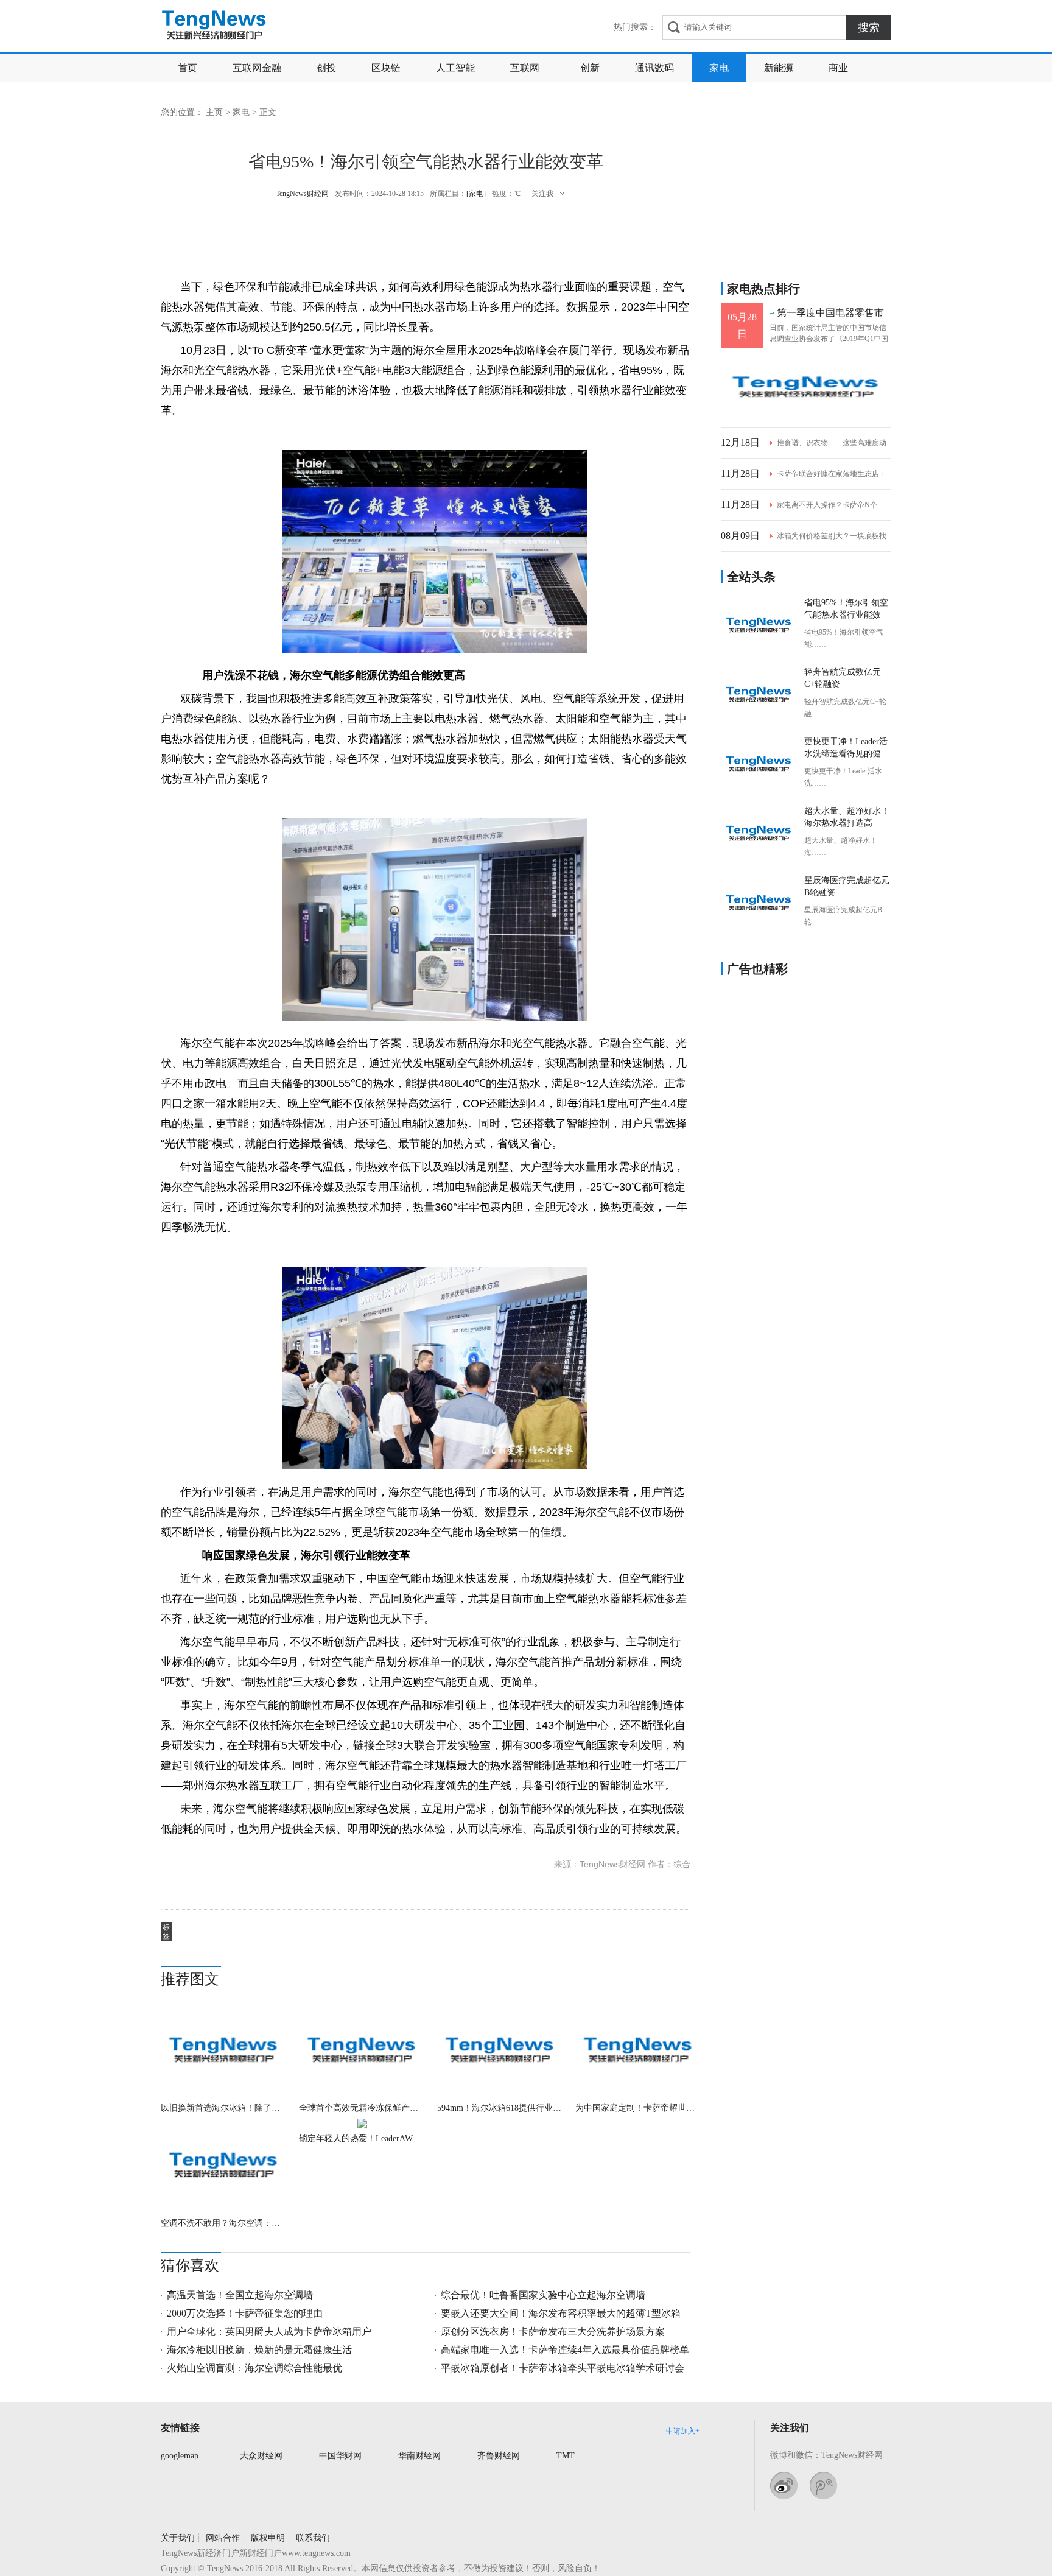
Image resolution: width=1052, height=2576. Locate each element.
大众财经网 (261, 2456)
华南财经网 (419, 2456)
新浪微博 (784, 2486)
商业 (838, 68)
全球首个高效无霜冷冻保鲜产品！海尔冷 (362, 2108)
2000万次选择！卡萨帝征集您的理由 (245, 2313)
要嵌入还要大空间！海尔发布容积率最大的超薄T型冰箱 (561, 2313)
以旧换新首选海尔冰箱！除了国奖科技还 (224, 2108)
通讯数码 (654, 68)
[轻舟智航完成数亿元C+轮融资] (759, 695)
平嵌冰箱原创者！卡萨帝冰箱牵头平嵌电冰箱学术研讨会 (563, 2368)
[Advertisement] (426, 238)
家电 (719, 68)
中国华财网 (340, 2456)
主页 (214, 112)
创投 (326, 68)
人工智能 (455, 68)
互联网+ (528, 68)
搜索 (869, 27)
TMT (566, 2456)
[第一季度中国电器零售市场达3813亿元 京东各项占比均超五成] (806, 388)
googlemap (180, 2456)
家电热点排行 (763, 289)
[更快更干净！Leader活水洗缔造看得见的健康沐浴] (759, 764)
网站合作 (223, 2538)
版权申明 (268, 2538)
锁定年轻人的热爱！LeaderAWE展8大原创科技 (362, 2138)
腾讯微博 (823, 2486)
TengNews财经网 (215, 26)
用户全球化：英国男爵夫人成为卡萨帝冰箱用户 (269, 2331)
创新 (590, 68)
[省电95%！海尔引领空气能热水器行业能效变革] (759, 625)
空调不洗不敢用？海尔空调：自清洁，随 (224, 2223)
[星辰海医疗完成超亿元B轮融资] (759, 903)
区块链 (386, 68)
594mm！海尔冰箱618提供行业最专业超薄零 (500, 2108)
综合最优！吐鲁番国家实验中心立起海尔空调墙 (543, 2295)
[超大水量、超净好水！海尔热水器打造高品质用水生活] (759, 834)
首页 (188, 68)
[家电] (476, 194)
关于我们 (178, 2538)
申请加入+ (683, 2431)
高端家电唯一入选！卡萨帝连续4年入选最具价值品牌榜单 (565, 2350)
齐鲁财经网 (499, 2456)
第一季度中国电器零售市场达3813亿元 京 (830, 313)
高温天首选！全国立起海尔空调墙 (240, 2295)
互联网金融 (257, 68)
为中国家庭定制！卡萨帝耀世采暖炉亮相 (638, 2108)
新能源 (779, 68)
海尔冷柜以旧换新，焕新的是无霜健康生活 (259, 2350)
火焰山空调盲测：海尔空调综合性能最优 (254, 2368)
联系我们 (313, 2538)
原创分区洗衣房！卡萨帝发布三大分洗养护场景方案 (553, 2331)
